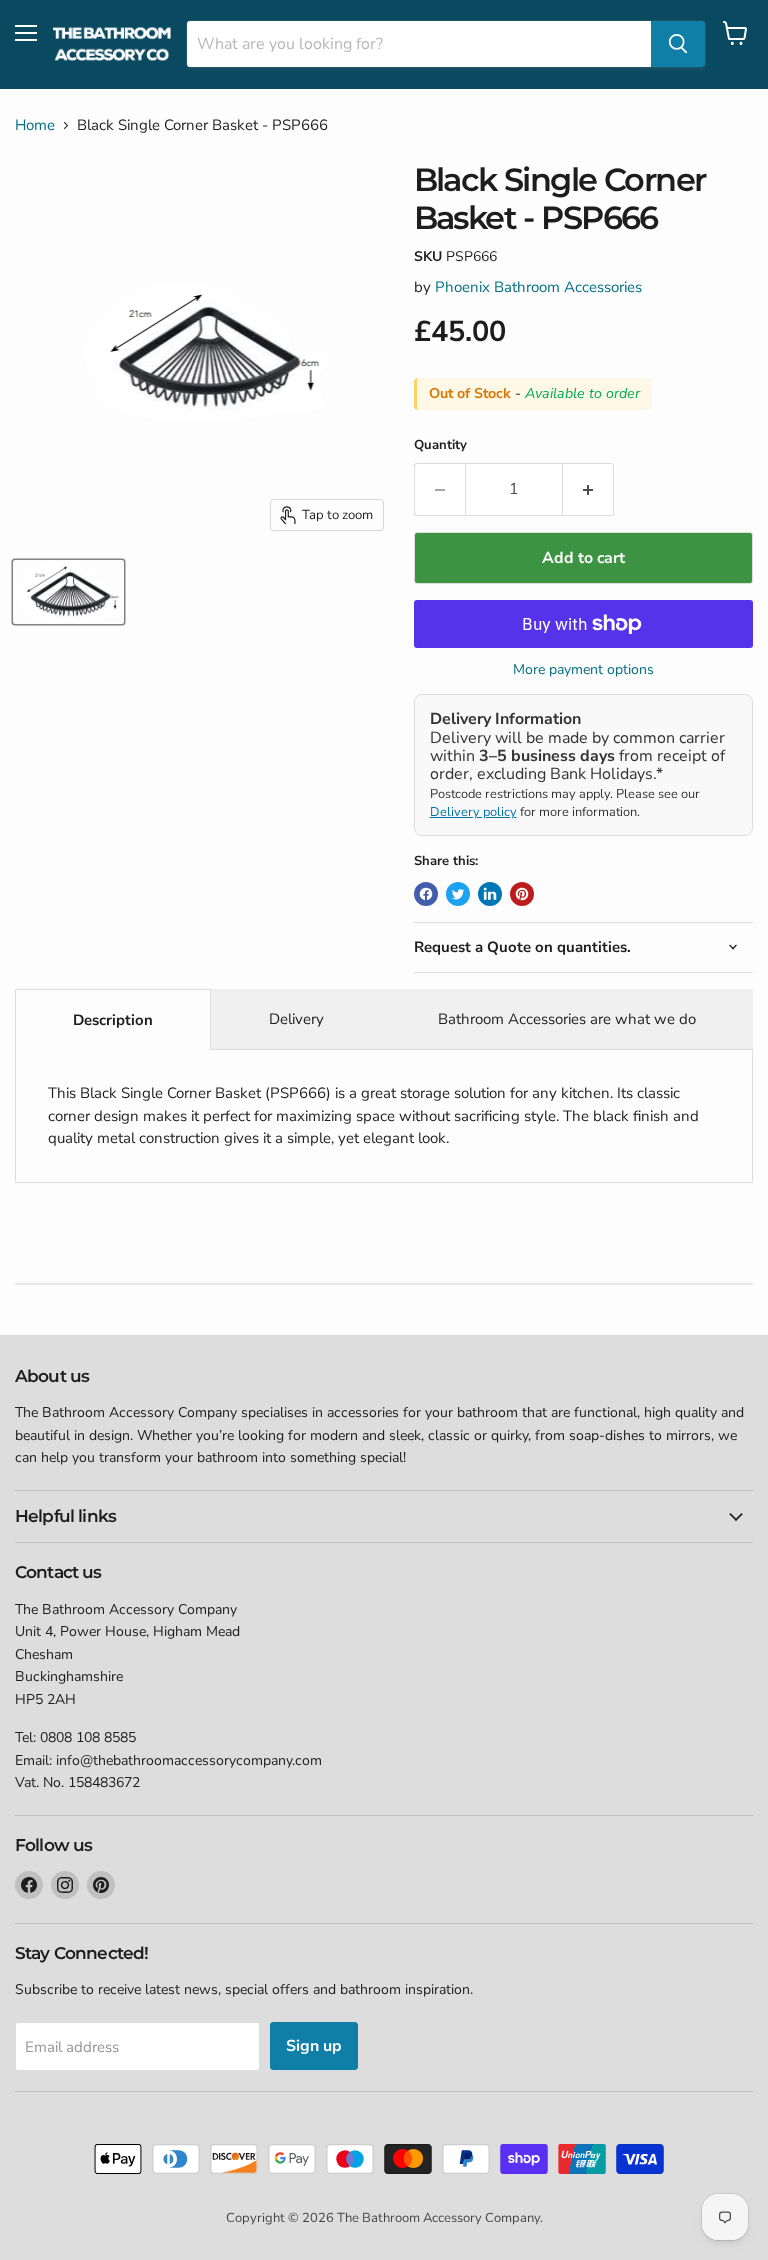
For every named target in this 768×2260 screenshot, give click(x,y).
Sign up (314, 2046)
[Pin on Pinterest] (522, 894)
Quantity (440, 445)
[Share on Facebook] (426, 894)
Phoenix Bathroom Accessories (538, 287)
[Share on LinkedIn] (490, 894)
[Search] (678, 44)
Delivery (296, 1019)
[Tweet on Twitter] (458, 894)
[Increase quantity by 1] (588, 489)
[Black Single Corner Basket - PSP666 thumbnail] (68, 592)
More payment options (583, 670)
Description (113, 1020)
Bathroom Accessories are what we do (567, 1019)
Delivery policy (473, 812)
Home (35, 125)
